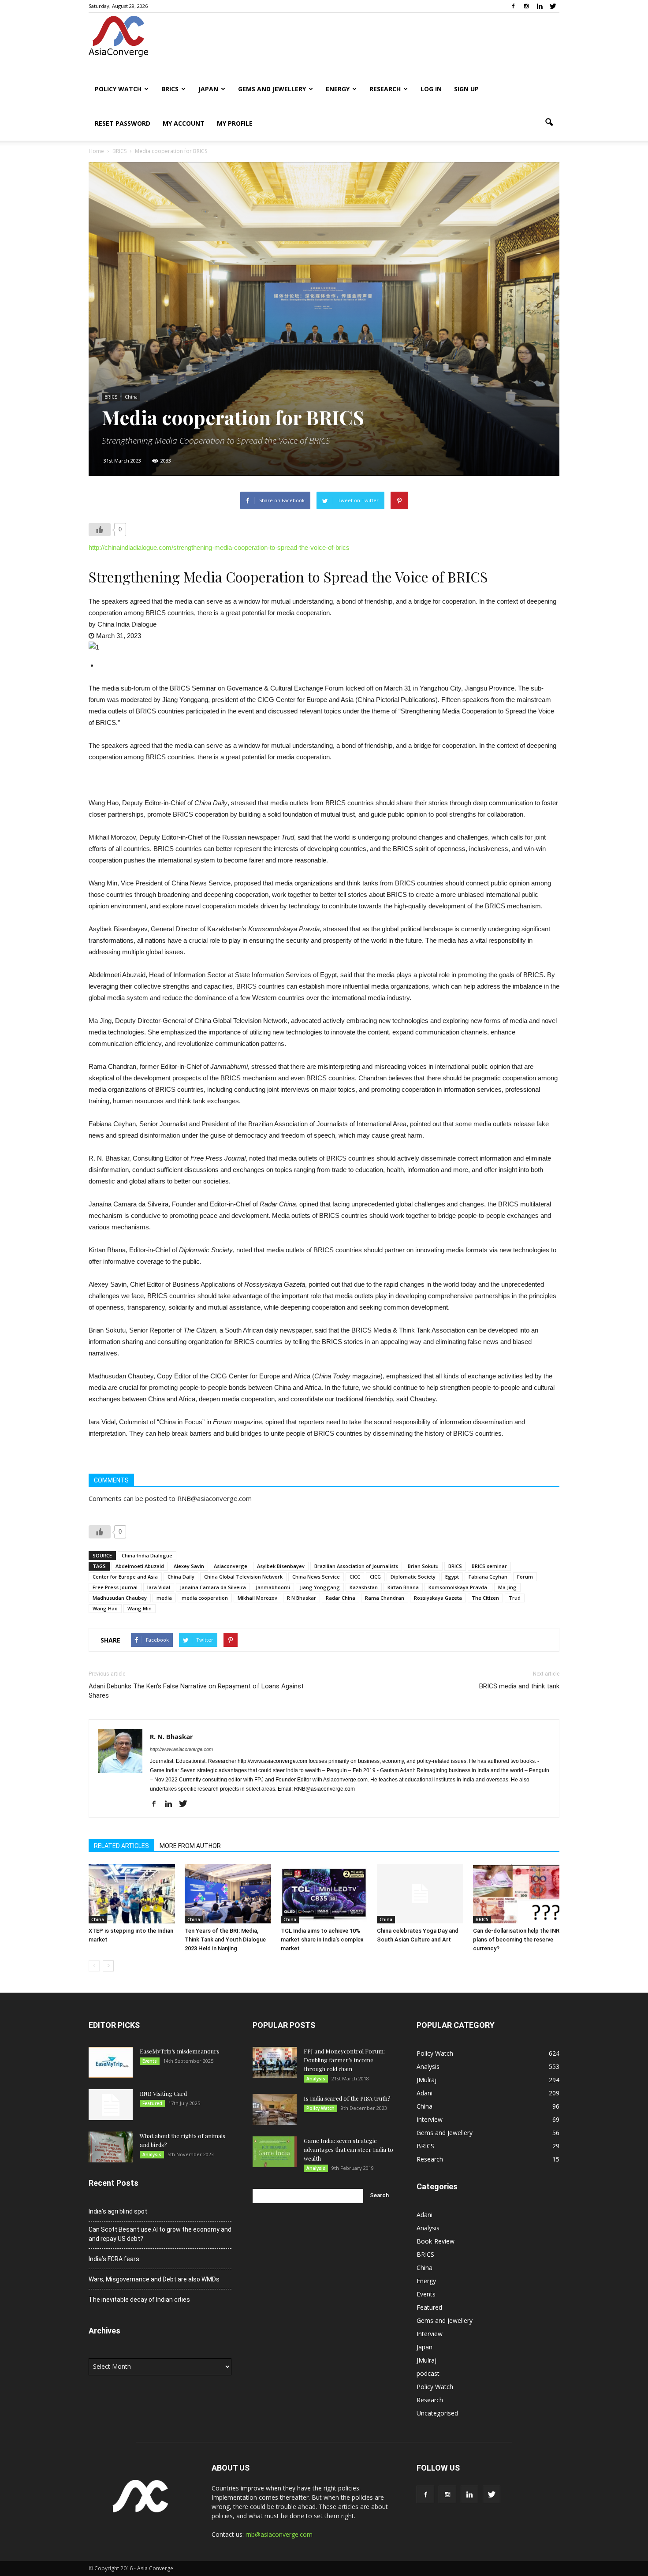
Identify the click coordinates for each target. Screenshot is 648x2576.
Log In (431, 89)
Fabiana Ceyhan (488, 1577)
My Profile (235, 123)
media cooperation (205, 1598)
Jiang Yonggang (320, 1587)
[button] (549, 123)
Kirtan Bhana (403, 1587)
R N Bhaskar (302, 1598)
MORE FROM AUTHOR (190, 1846)
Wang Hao (105, 1608)
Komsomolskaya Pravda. (458, 1587)
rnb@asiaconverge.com (279, 2534)
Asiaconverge (231, 1566)
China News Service (316, 1577)
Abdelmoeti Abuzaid (140, 1566)
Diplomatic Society (413, 1577)
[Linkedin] (540, 6)
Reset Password (123, 123)
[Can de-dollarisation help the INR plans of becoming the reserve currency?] (516, 1894)
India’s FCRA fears (114, 2259)
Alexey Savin (189, 1566)
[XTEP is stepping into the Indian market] (132, 1894)
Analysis (152, 2154)
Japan (208, 89)
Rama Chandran (385, 1598)
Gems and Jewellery (272, 89)
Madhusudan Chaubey (120, 1598)
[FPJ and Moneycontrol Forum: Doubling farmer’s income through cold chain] (275, 2062)
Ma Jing (507, 1587)
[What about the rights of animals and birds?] (111, 2147)
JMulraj (426, 2080)
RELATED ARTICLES (121, 1846)
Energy (338, 89)
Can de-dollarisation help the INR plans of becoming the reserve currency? (516, 1939)
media (164, 1598)
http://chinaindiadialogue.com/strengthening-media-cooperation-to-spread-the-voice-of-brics (219, 547)
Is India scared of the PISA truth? (347, 2098)
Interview (430, 2119)
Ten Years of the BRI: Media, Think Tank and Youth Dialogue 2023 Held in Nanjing (225, 1939)
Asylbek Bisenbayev (281, 1566)
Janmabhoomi (273, 1587)
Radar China (341, 1598)
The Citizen (485, 1598)
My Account (184, 123)
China (131, 397)
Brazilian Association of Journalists (356, 1566)
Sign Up (466, 89)
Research (385, 89)
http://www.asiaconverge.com (181, 1749)
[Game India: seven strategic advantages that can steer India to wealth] (275, 2152)
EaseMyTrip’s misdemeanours (180, 2051)
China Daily (181, 1577)
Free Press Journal (115, 1587)
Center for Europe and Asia (125, 1577)
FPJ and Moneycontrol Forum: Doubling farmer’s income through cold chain (344, 2060)
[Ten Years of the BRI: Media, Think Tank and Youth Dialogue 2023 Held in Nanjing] (228, 1894)
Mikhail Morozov (257, 1598)
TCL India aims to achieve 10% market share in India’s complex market (322, 1939)
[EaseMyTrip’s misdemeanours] (111, 2062)
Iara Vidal (159, 1587)
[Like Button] (100, 530)
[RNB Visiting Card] (111, 2105)
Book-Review (436, 2241)
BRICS (170, 89)
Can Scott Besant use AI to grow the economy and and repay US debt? (160, 2234)
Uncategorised (437, 2413)
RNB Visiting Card (163, 2093)
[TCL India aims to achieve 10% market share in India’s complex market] (324, 1894)
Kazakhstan (364, 1587)
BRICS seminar (489, 1566)
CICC (355, 1577)
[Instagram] (526, 6)
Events (150, 2061)
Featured (152, 2103)
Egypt (452, 1577)
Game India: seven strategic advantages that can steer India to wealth (348, 2149)
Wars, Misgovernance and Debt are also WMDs (154, 2279)
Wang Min (140, 1608)
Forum (525, 1577)
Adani (425, 2093)
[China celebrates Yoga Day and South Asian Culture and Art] (420, 1894)
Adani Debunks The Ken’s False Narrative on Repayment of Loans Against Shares (196, 1691)
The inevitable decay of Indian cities (139, 2300)
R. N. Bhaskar (171, 1736)
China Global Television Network (243, 1577)
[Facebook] (513, 6)
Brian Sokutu (423, 1566)
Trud (515, 1598)
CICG (375, 1577)
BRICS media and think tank (519, 1686)
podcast (428, 2373)
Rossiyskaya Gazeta (438, 1598)
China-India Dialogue (147, 1555)
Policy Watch (118, 89)
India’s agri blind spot (118, 2211)
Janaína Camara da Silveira (213, 1587)
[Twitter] (553, 6)
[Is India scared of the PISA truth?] (275, 2109)
